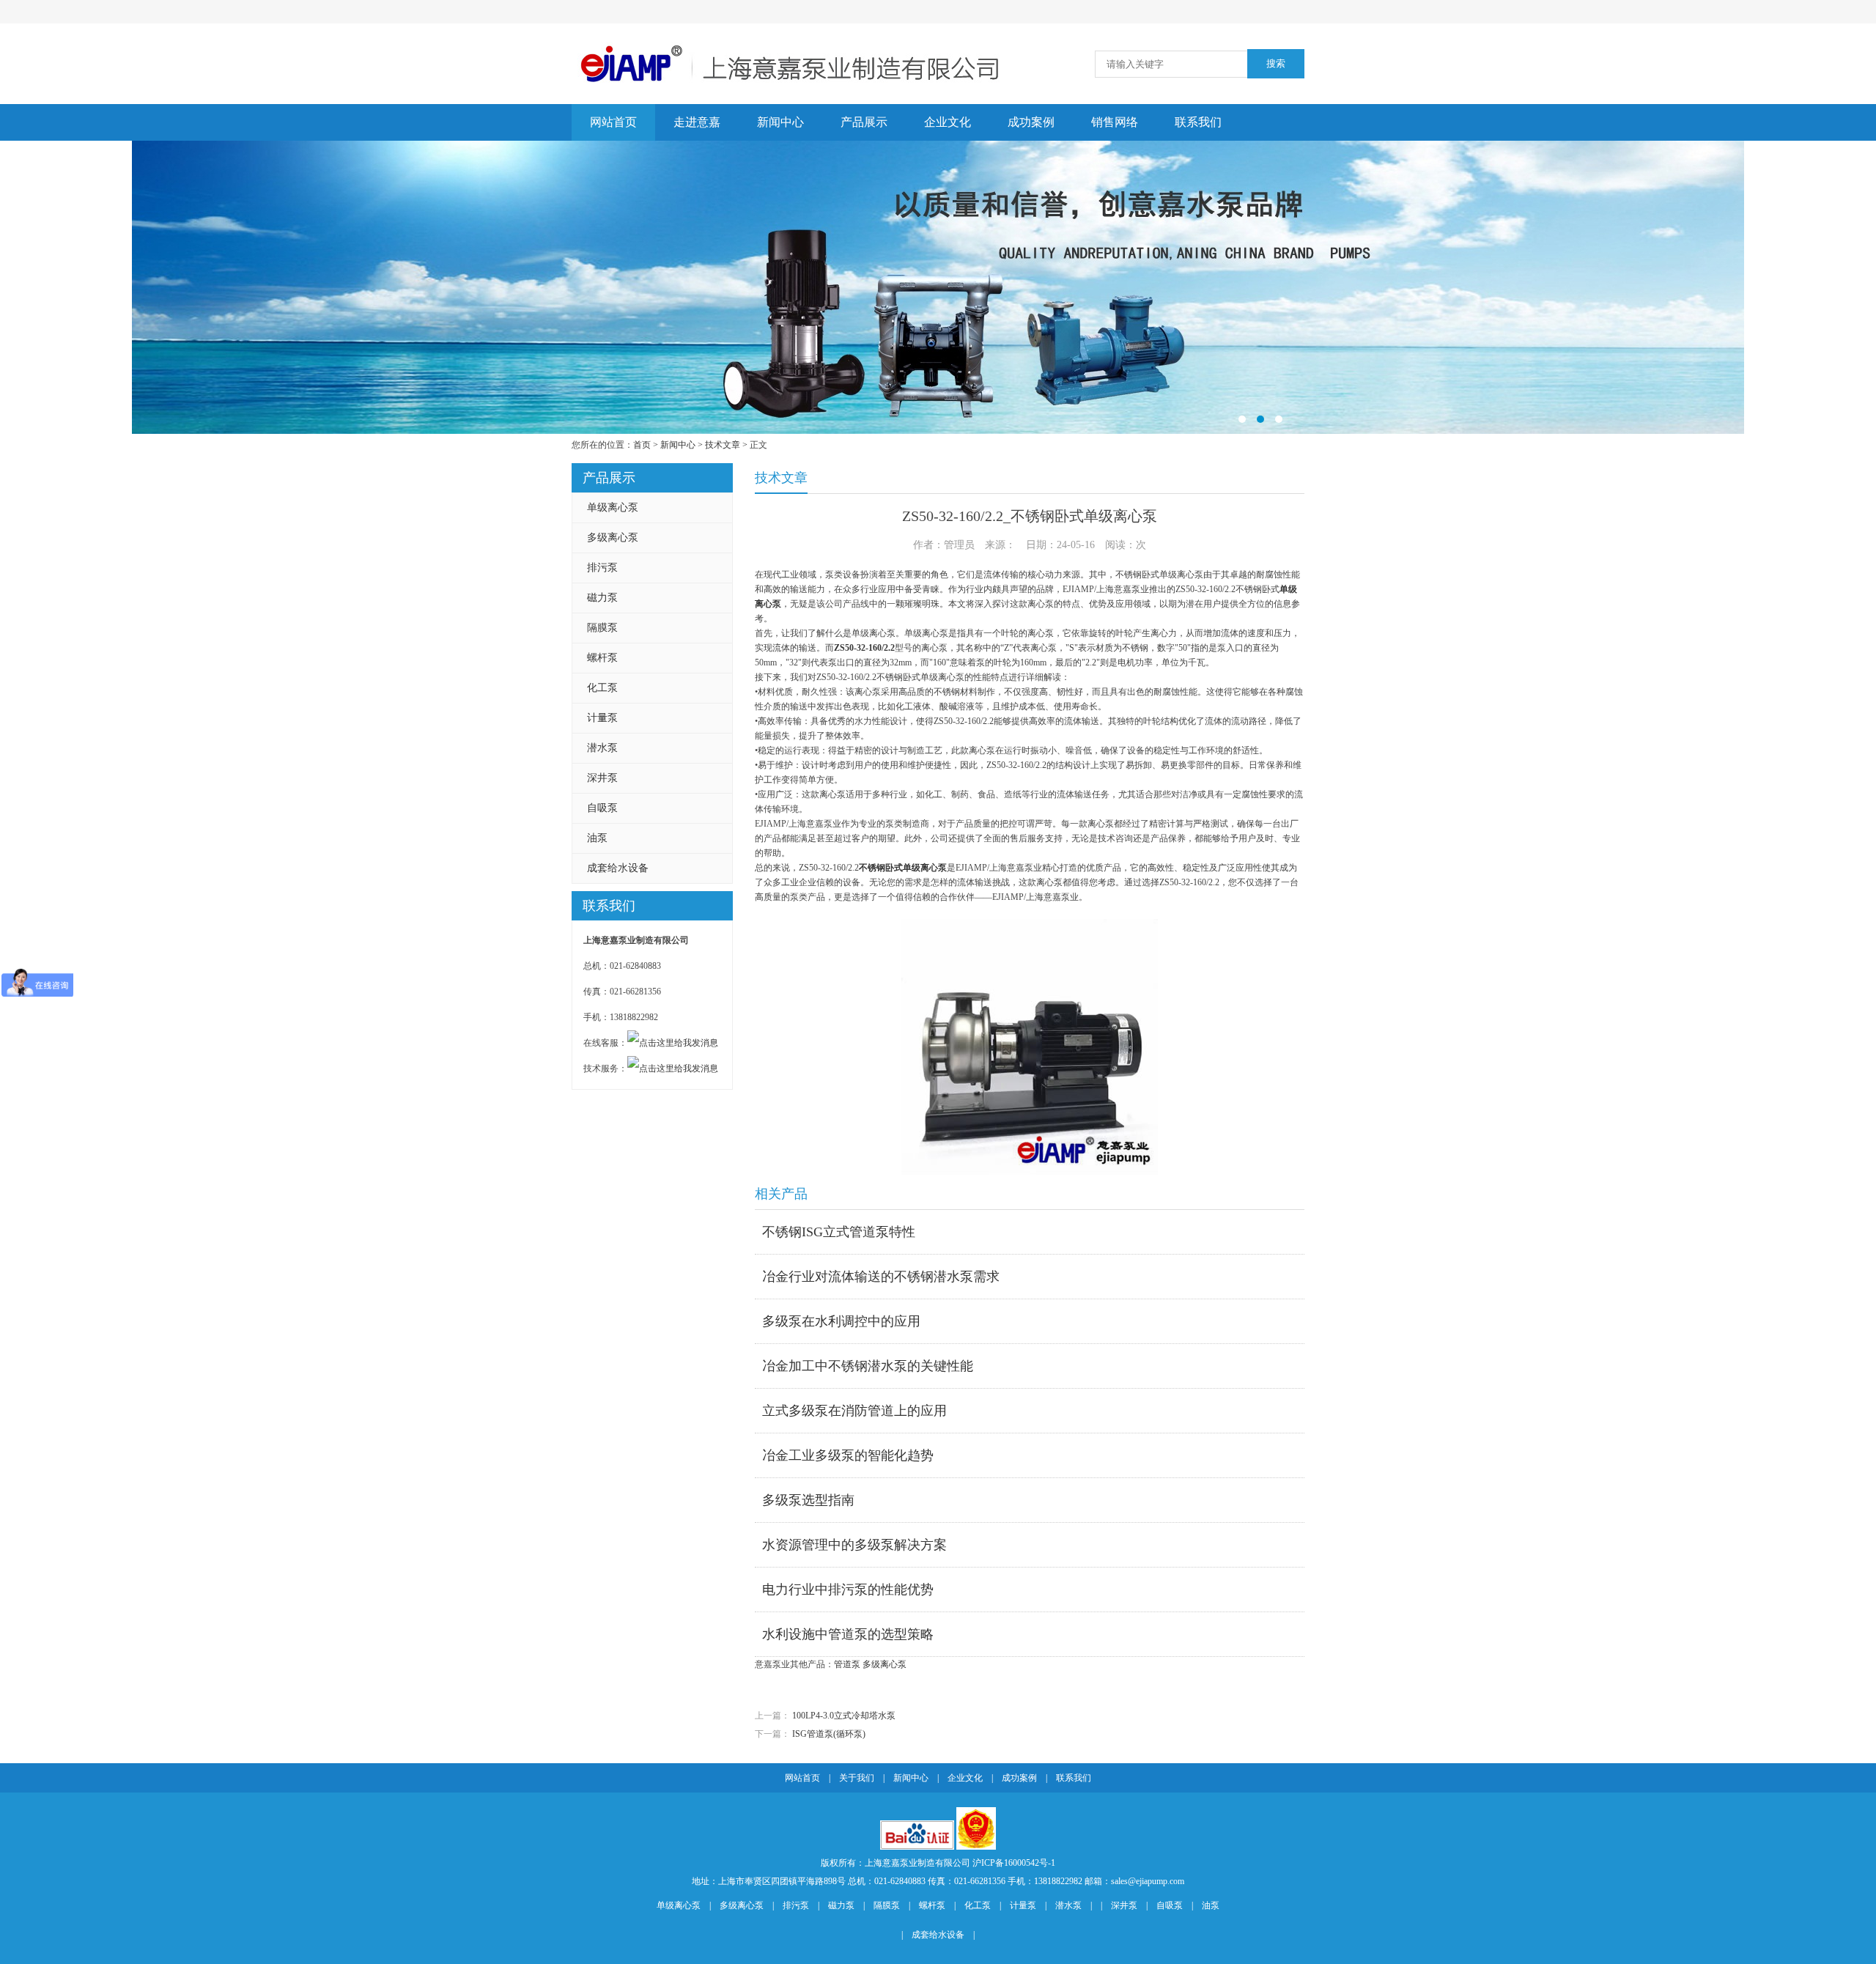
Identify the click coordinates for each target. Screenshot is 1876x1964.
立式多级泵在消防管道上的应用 (854, 1411)
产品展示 (864, 122)
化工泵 (602, 688)
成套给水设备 (618, 868)
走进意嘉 (697, 122)
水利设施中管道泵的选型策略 (848, 1634)
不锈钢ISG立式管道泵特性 (839, 1232)
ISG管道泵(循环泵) (829, 1734)
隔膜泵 (602, 628)
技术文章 (723, 445)
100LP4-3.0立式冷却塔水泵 (844, 1716)
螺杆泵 (602, 658)
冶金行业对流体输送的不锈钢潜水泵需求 (881, 1277)
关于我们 (857, 1778)
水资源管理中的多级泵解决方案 (854, 1545)
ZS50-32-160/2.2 (864, 648)
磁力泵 (602, 598)
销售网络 (1115, 122)
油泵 (597, 838)
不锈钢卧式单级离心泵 (903, 868)
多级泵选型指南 (808, 1500)
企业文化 (948, 122)
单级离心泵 (613, 507)
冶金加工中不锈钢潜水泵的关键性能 (868, 1366)
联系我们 (1198, 122)
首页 (642, 445)
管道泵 (847, 1664)
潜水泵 (602, 748)
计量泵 (602, 718)
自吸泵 (602, 808)
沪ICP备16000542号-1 (1014, 1863)
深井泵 (602, 778)
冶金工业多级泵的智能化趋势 (848, 1455)
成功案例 (1031, 122)
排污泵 (602, 568)
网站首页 (613, 122)
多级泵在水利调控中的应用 (841, 1321)
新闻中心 (780, 122)
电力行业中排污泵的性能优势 (848, 1590)
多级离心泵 (613, 538)
